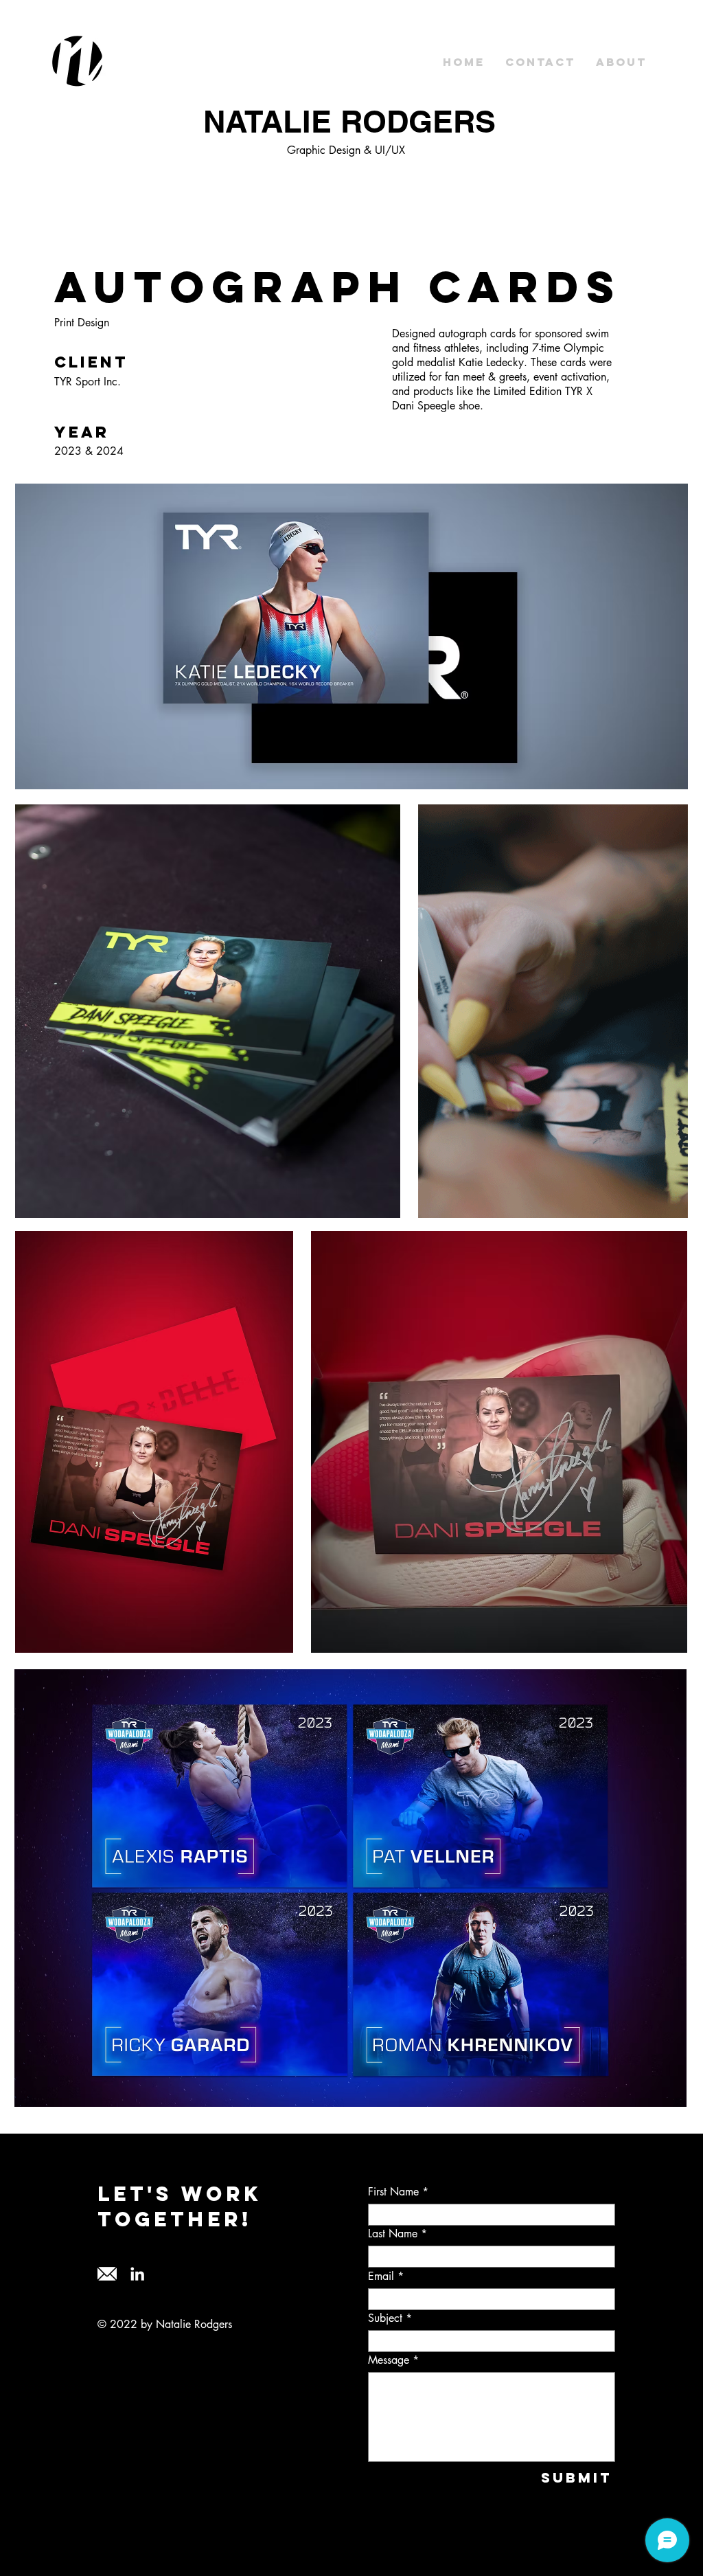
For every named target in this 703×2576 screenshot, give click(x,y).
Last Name (393, 2234)
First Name (393, 2192)
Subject (385, 2318)
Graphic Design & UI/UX (346, 150)
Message (389, 2360)
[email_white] (107, 2274)
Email (381, 2276)
